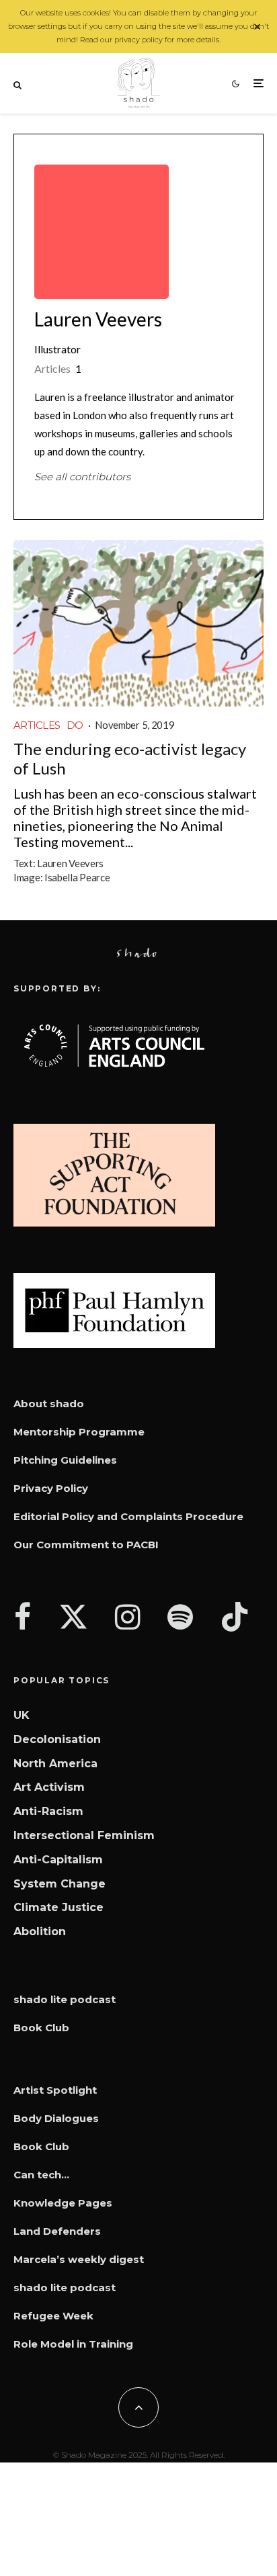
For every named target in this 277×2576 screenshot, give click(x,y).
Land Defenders (57, 2231)
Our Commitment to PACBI (86, 1545)
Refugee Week (53, 2316)
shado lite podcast (65, 1999)
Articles (37, 725)
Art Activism (49, 1787)
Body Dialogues (56, 2118)
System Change (60, 1884)
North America (55, 1764)
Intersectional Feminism (84, 1835)
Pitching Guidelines (65, 1460)
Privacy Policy (51, 1488)
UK (22, 1715)
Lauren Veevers (98, 319)
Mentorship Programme (79, 1432)
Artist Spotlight (55, 2090)
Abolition (40, 1931)
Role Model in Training (73, 2344)
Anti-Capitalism (58, 1860)
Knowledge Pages (63, 2203)
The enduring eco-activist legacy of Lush (130, 759)
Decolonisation (57, 1739)
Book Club (41, 2028)
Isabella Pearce (77, 877)
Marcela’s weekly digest (79, 2259)
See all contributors (82, 477)
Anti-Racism (48, 1811)
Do (75, 725)
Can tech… (41, 2175)
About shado (49, 1404)
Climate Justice (58, 1907)
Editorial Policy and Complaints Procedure (128, 1516)
